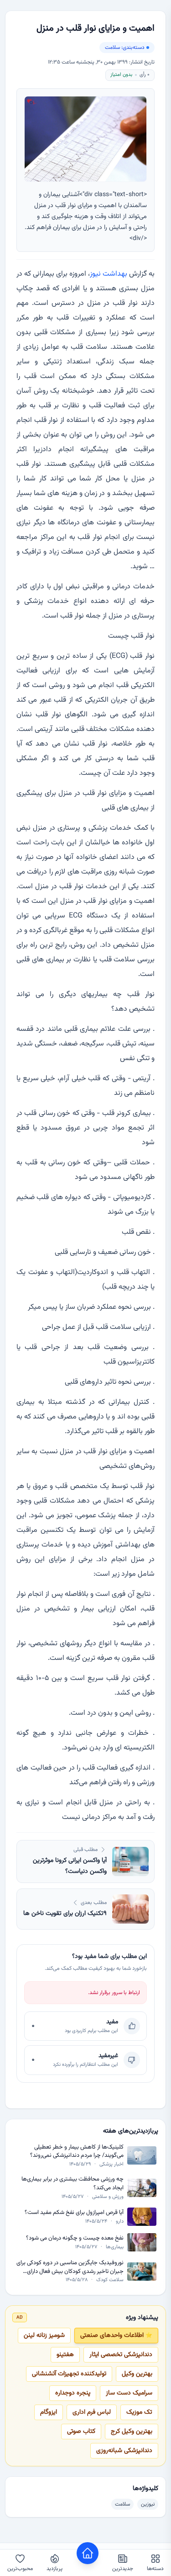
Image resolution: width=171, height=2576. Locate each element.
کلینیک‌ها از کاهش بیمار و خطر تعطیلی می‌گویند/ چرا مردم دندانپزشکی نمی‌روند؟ (77, 2152)
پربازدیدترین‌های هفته (131, 2131)
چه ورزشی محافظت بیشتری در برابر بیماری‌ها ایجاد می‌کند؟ (73, 2184)
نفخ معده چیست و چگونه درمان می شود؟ (75, 2238)
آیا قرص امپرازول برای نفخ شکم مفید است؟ (74, 2213)
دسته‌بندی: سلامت (125, 48)
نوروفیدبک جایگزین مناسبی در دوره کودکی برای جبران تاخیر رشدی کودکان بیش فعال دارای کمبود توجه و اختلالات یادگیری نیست (70, 2267)
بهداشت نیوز (109, 274)
